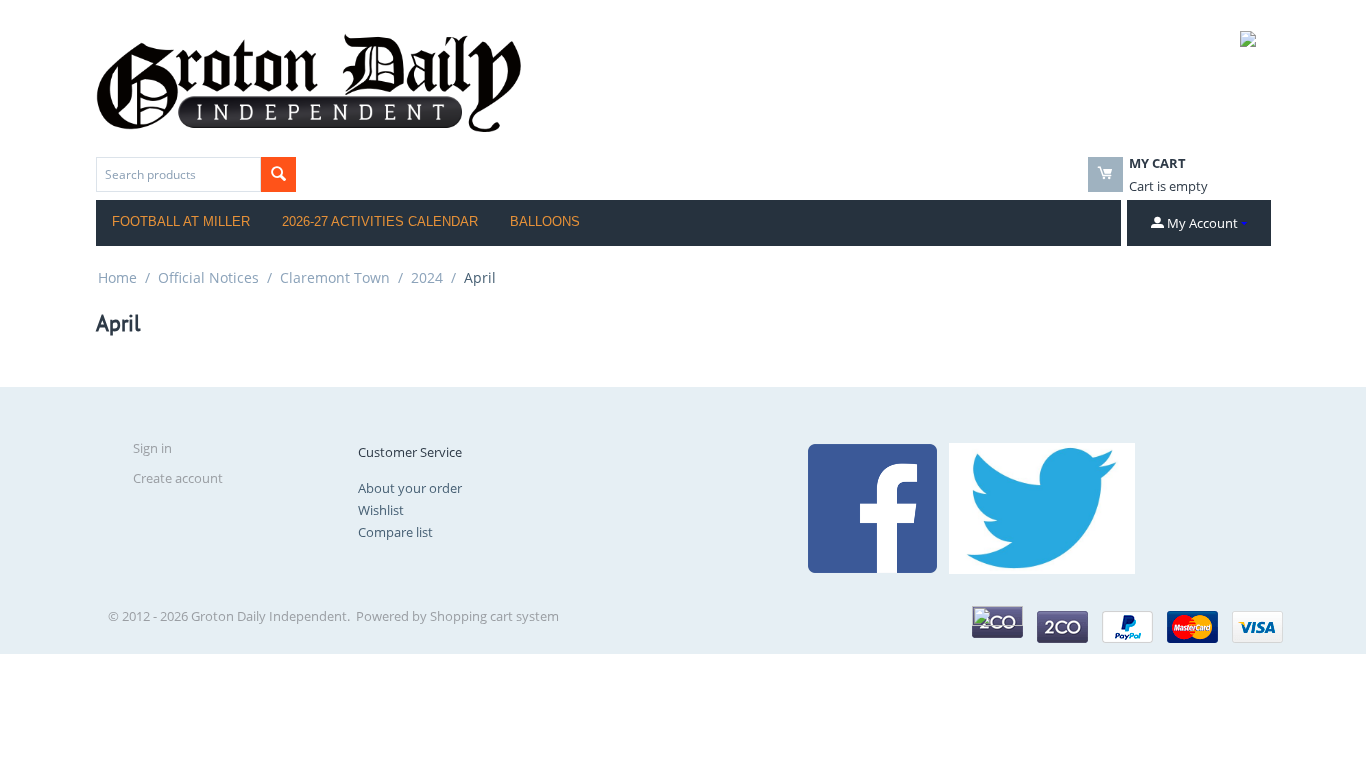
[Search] (278, 174)
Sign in (152, 448)
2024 (427, 277)
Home (117, 277)
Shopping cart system (494, 616)
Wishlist (381, 510)
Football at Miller (181, 221)
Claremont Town (335, 277)
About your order (410, 488)
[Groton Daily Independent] (308, 81)
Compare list (395, 532)
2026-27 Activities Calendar (380, 221)
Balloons (545, 221)
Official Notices (208, 277)
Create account (178, 478)
